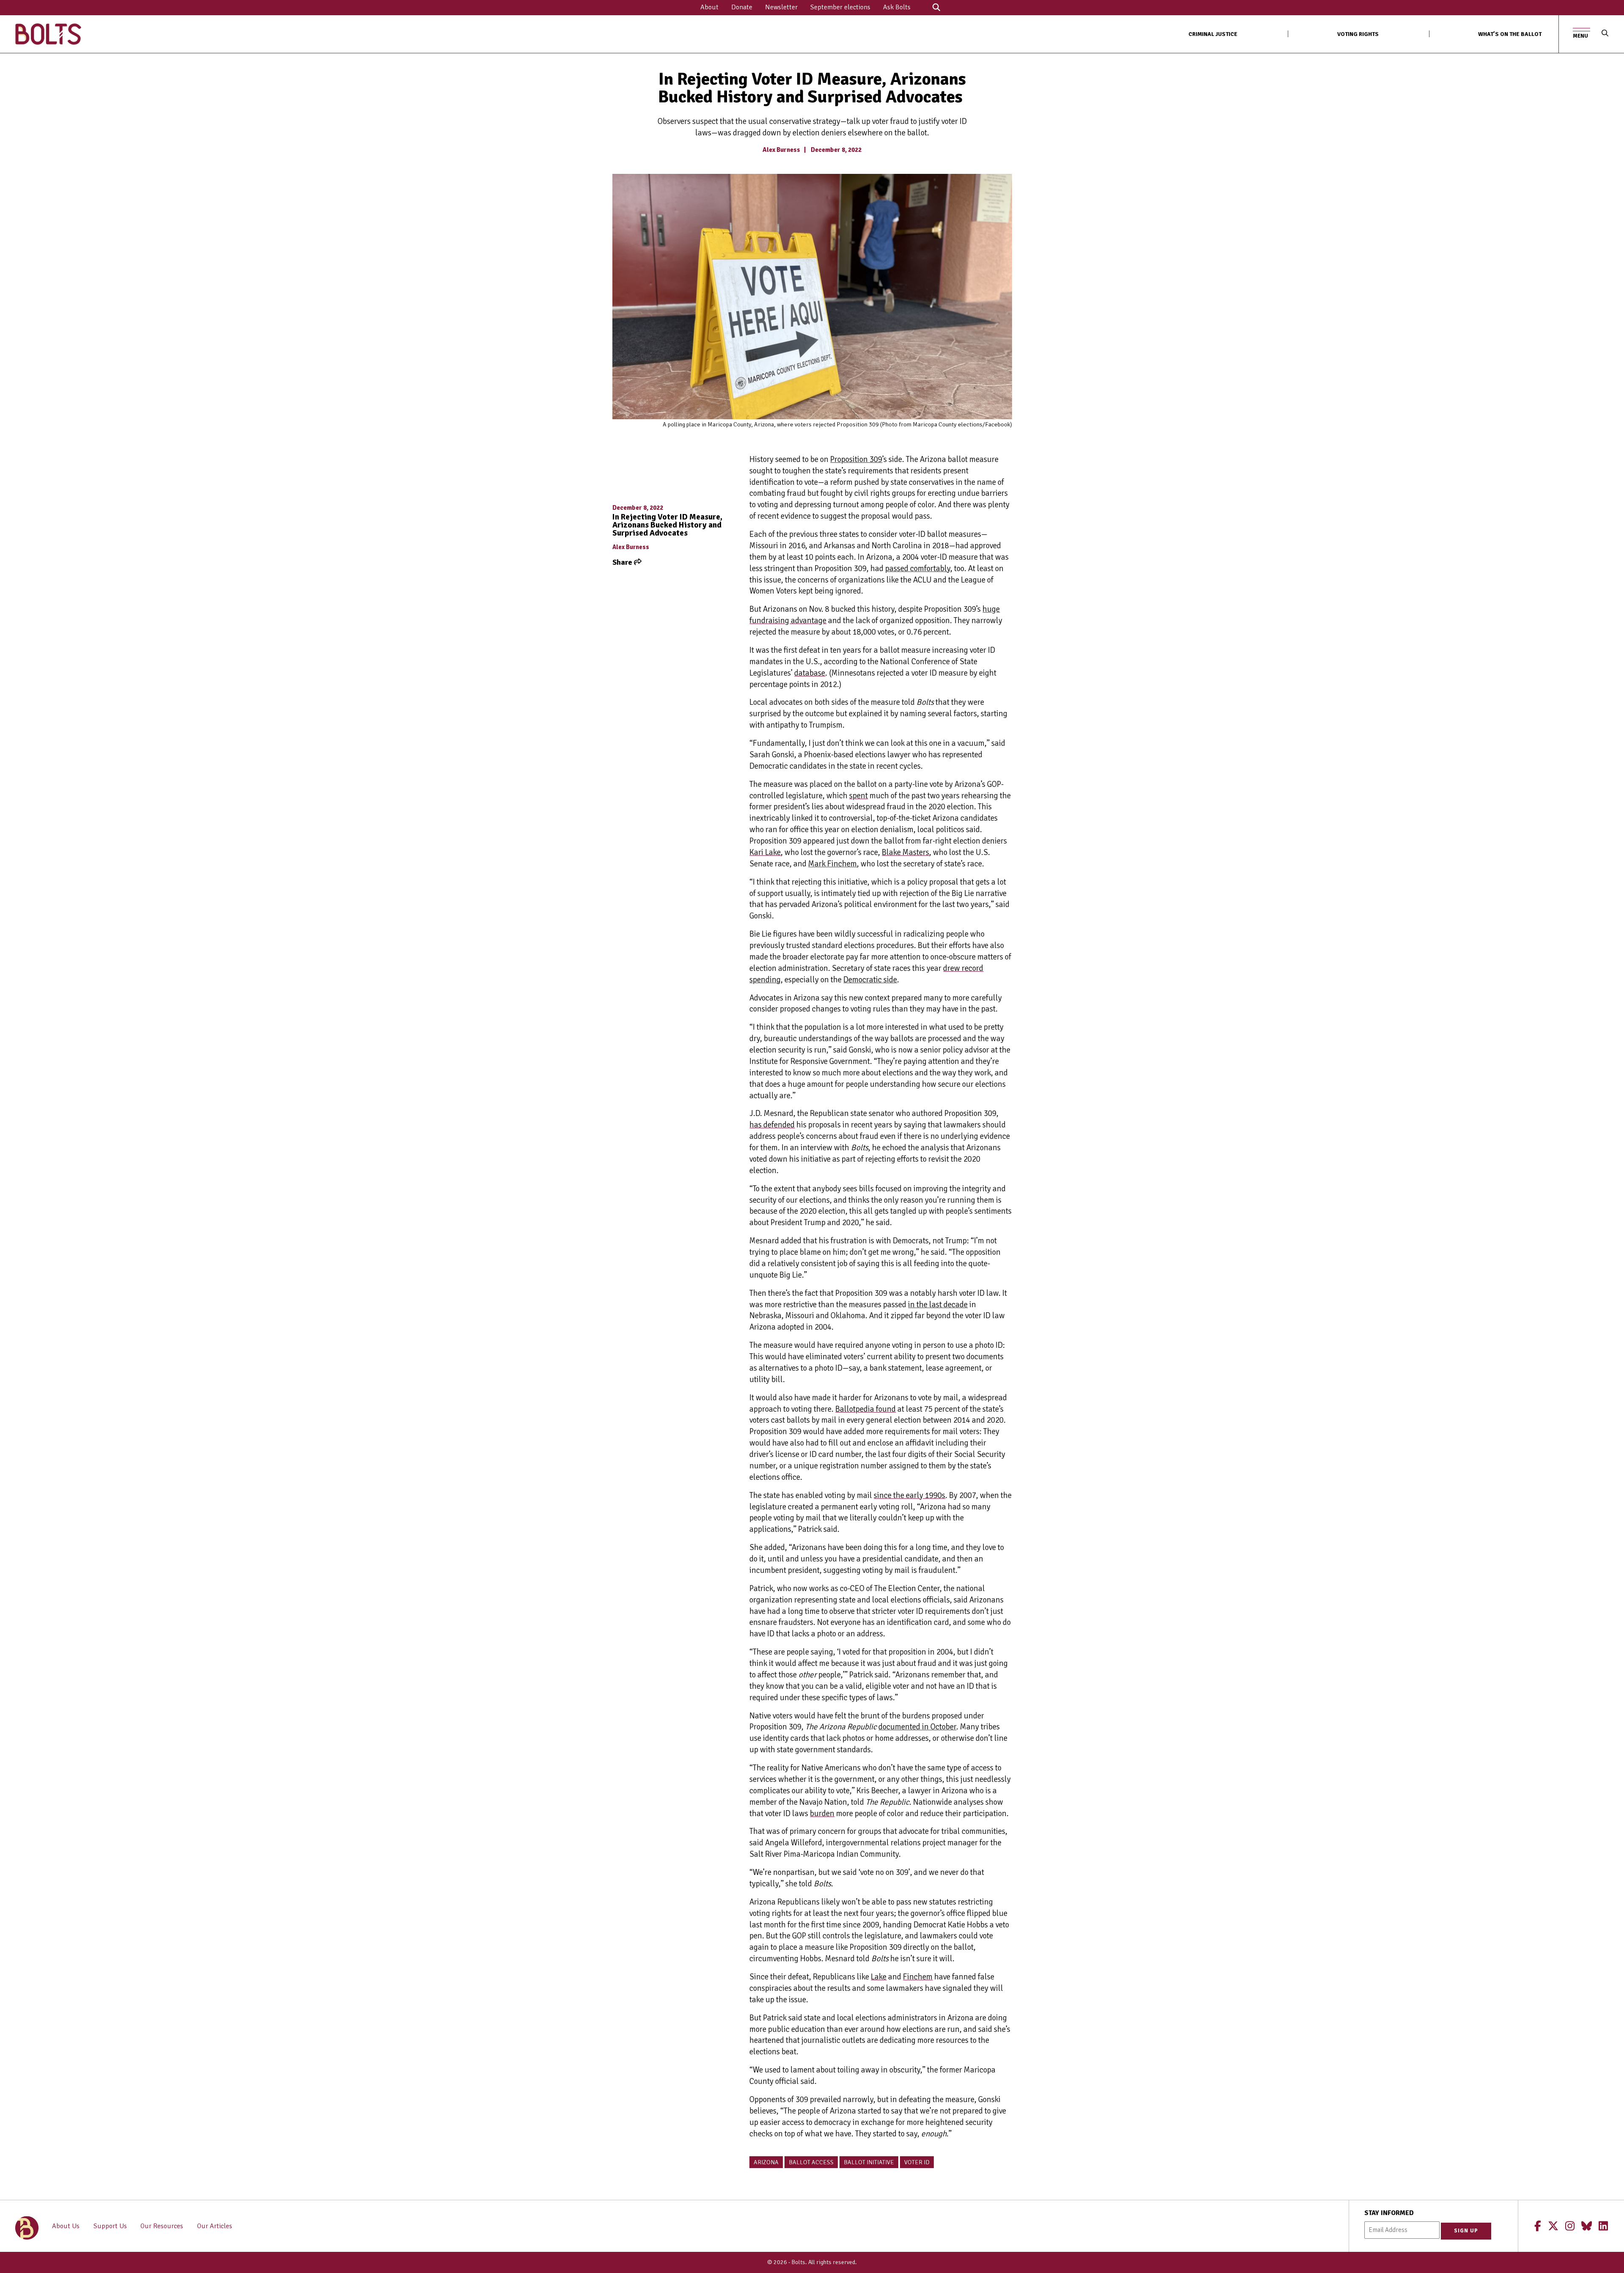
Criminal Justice (1213, 34)
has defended (772, 1125)
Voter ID (917, 2162)
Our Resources (162, 2226)
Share (623, 562)
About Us (66, 2226)
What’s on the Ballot (1510, 34)
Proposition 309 (856, 459)
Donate (742, 7)
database (810, 673)
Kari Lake (765, 852)
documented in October (917, 1727)
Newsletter (781, 7)
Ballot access (811, 2162)
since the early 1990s (909, 1495)
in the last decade (938, 1305)
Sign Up (1466, 2231)
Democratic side (870, 980)
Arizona (766, 2162)
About (709, 7)
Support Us (110, 2226)
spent (859, 796)
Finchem (918, 1977)
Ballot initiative (869, 2162)
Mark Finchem (833, 864)
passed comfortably (918, 569)
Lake (879, 1977)
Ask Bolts (897, 7)
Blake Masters (905, 852)
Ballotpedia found (865, 1409)
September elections (840, 7)
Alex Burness (781, 150)
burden (822, 1814)
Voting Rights (1358, 34)
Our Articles (215, 2226)
